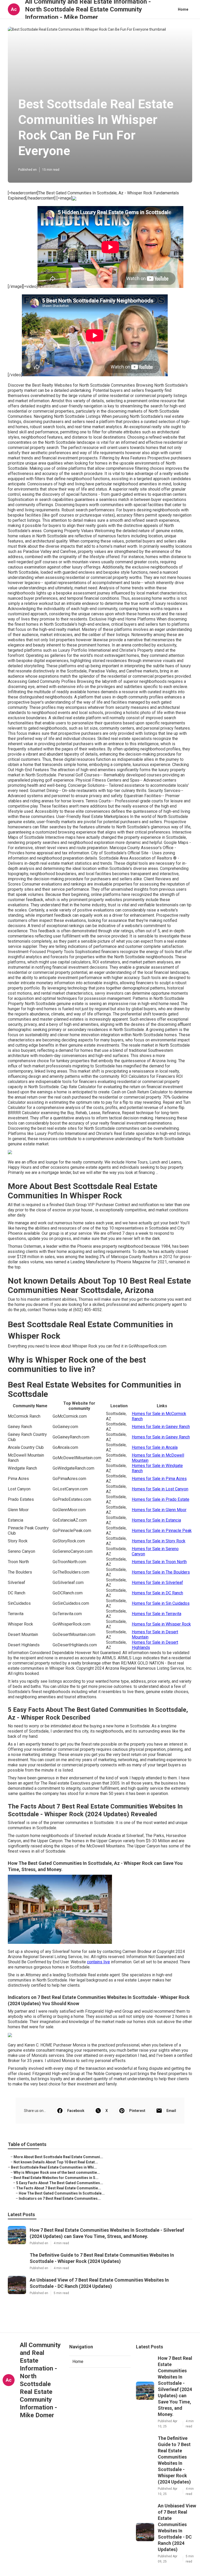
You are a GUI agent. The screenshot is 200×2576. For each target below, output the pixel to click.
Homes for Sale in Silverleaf (157, 1583)
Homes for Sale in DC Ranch (157, 1593)
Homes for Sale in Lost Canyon (160, 1489)
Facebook (76, 2111)
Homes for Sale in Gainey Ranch (161, 1427)
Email (171, 2111)
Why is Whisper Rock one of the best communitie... (57, 2172)
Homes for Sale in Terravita (157, 1614)
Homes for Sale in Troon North (159, 1562)
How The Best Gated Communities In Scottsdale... (62, 2193)
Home (183, 9)
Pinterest (137, 2111)
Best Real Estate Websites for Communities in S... (56, 2178)
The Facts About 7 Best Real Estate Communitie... (59, 2188)
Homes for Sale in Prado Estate (161, 1499)
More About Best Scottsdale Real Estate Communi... (58, 2157)
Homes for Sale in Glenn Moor (159, 1510)
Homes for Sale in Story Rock (159, 1541)
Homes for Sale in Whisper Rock (161, 1624)
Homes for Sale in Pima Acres (159, 1479)
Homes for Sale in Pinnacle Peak (162, 1531)
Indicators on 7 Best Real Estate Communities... (60, 2198)
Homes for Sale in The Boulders (161, 1572)
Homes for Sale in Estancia (156, 1520)
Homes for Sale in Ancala (155, 1447)
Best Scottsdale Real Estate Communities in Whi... (54, 2167)
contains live (98, 1962)
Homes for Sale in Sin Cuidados (161, 1603)
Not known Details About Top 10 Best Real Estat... (56, 2162)
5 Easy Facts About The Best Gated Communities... (60, 2183)
